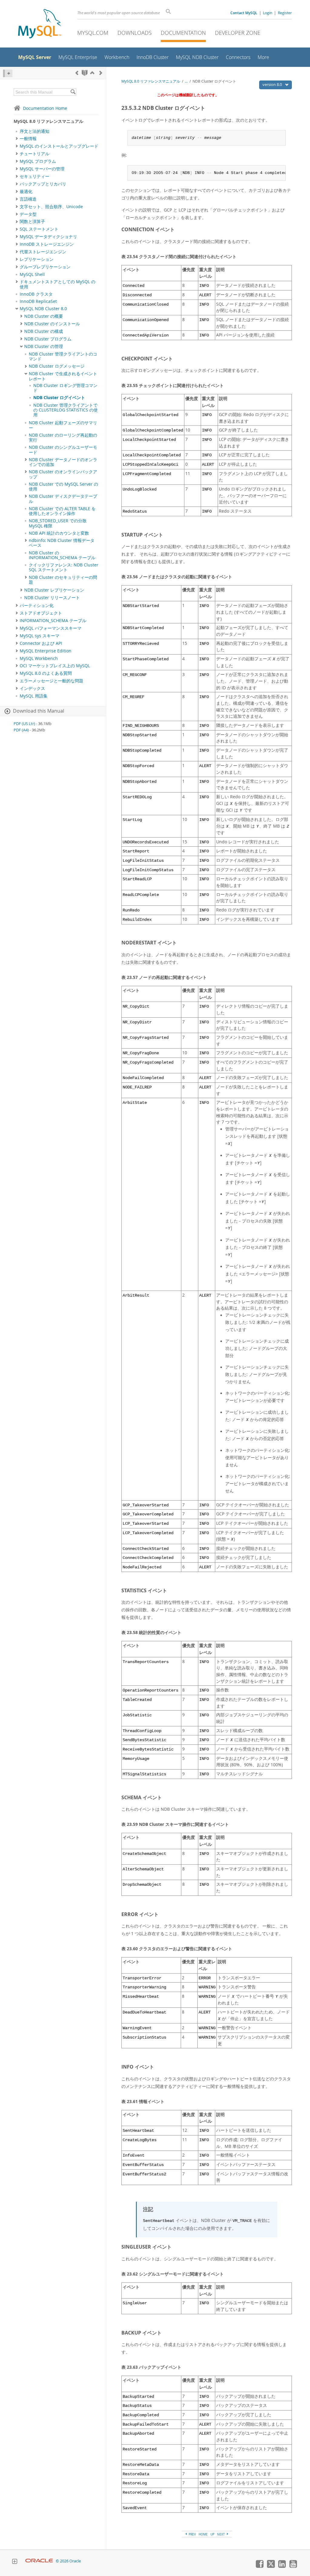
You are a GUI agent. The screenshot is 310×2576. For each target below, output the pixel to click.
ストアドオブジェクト (41, 613)
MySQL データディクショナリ (48, 237)
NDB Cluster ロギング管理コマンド (65, 388)
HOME (203, 2534)
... (186, 81)
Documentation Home (45, 108)
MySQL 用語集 (34, 696)
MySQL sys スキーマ (40, 636)
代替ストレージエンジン (43, 252)
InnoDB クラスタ (36, 294)
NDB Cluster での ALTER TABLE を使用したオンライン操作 (62, 511)
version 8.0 (273, 84)
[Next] (101, 73)
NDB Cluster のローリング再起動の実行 (63, 438)
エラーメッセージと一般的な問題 (51, 681)
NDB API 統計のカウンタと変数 (59, 533)
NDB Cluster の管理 (44, 346)
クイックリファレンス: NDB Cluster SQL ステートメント (64, 567)
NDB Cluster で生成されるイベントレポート (63, 376)
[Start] (85, 73)
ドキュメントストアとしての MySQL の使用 (58, 284)
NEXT (221, 2534)
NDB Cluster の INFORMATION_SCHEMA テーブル (62, 555)
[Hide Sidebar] (8, 73)
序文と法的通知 (35, 131)
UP (212, 2534)
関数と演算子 (32, 222)
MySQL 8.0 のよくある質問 (46, 673)
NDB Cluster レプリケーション (54, 590)
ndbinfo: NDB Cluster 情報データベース (62, 543)
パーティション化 (37, 605)
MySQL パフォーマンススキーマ (51, 628)
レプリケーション (37, 259)
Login (268, 13)
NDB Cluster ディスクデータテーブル (63, 499)
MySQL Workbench (39, 658)
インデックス (32, 688)
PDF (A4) (21, 730)
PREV (192, 2534)
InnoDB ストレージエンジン (47, 244)
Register (285, 13)
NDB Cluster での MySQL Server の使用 (63, 487)
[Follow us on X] (271, 2566)
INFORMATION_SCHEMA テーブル (53, 621)
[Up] (92, 73)
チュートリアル (35, 154)
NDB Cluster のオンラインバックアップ (63, 474)
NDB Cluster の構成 (44, 331)
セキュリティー (35, 176)
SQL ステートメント (39, 229)
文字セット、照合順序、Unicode (51, 207)
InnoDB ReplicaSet (38, 301)
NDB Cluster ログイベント (59, 398)
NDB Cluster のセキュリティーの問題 (63, 580)
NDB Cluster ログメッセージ (57, 366)
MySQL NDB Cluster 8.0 (43, 309)
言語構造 (28, 199)
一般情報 (28, 139)
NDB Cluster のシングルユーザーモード (63, 450)
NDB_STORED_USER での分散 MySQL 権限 (58, 523)
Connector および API (41, 643)
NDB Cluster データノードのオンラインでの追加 (63, 462)
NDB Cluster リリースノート (52, 598)
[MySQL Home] (40, 24)
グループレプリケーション (45, 267)
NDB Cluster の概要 (44, 316)
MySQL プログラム (38, 161)
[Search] (73, 92)
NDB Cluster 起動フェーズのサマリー (63, 425)
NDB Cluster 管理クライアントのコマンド (63, 356)
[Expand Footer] (15, 2562)
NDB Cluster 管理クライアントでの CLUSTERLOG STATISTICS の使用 (66, 410)
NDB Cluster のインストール (52, 324)
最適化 (26, 192)
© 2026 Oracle (68, 2561)
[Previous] (77, 73)
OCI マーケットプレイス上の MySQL (55, 666)
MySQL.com (93, 33)
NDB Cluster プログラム (48, 339)
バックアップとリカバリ (43, 184)
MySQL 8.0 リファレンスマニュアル (151, 81)
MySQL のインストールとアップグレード (59, 146)
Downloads (135, 33)
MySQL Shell (32, 274)
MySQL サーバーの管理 (42, 169)
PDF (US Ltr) (24, 724)
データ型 (28, 214)
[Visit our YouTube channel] (293, 2566)
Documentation (183, 33)
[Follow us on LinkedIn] (282, 2566)
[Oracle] (39, 2561)
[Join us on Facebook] (259, 2566)
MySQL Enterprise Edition (46, 651)
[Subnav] (17, 139)
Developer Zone (238, 33)
